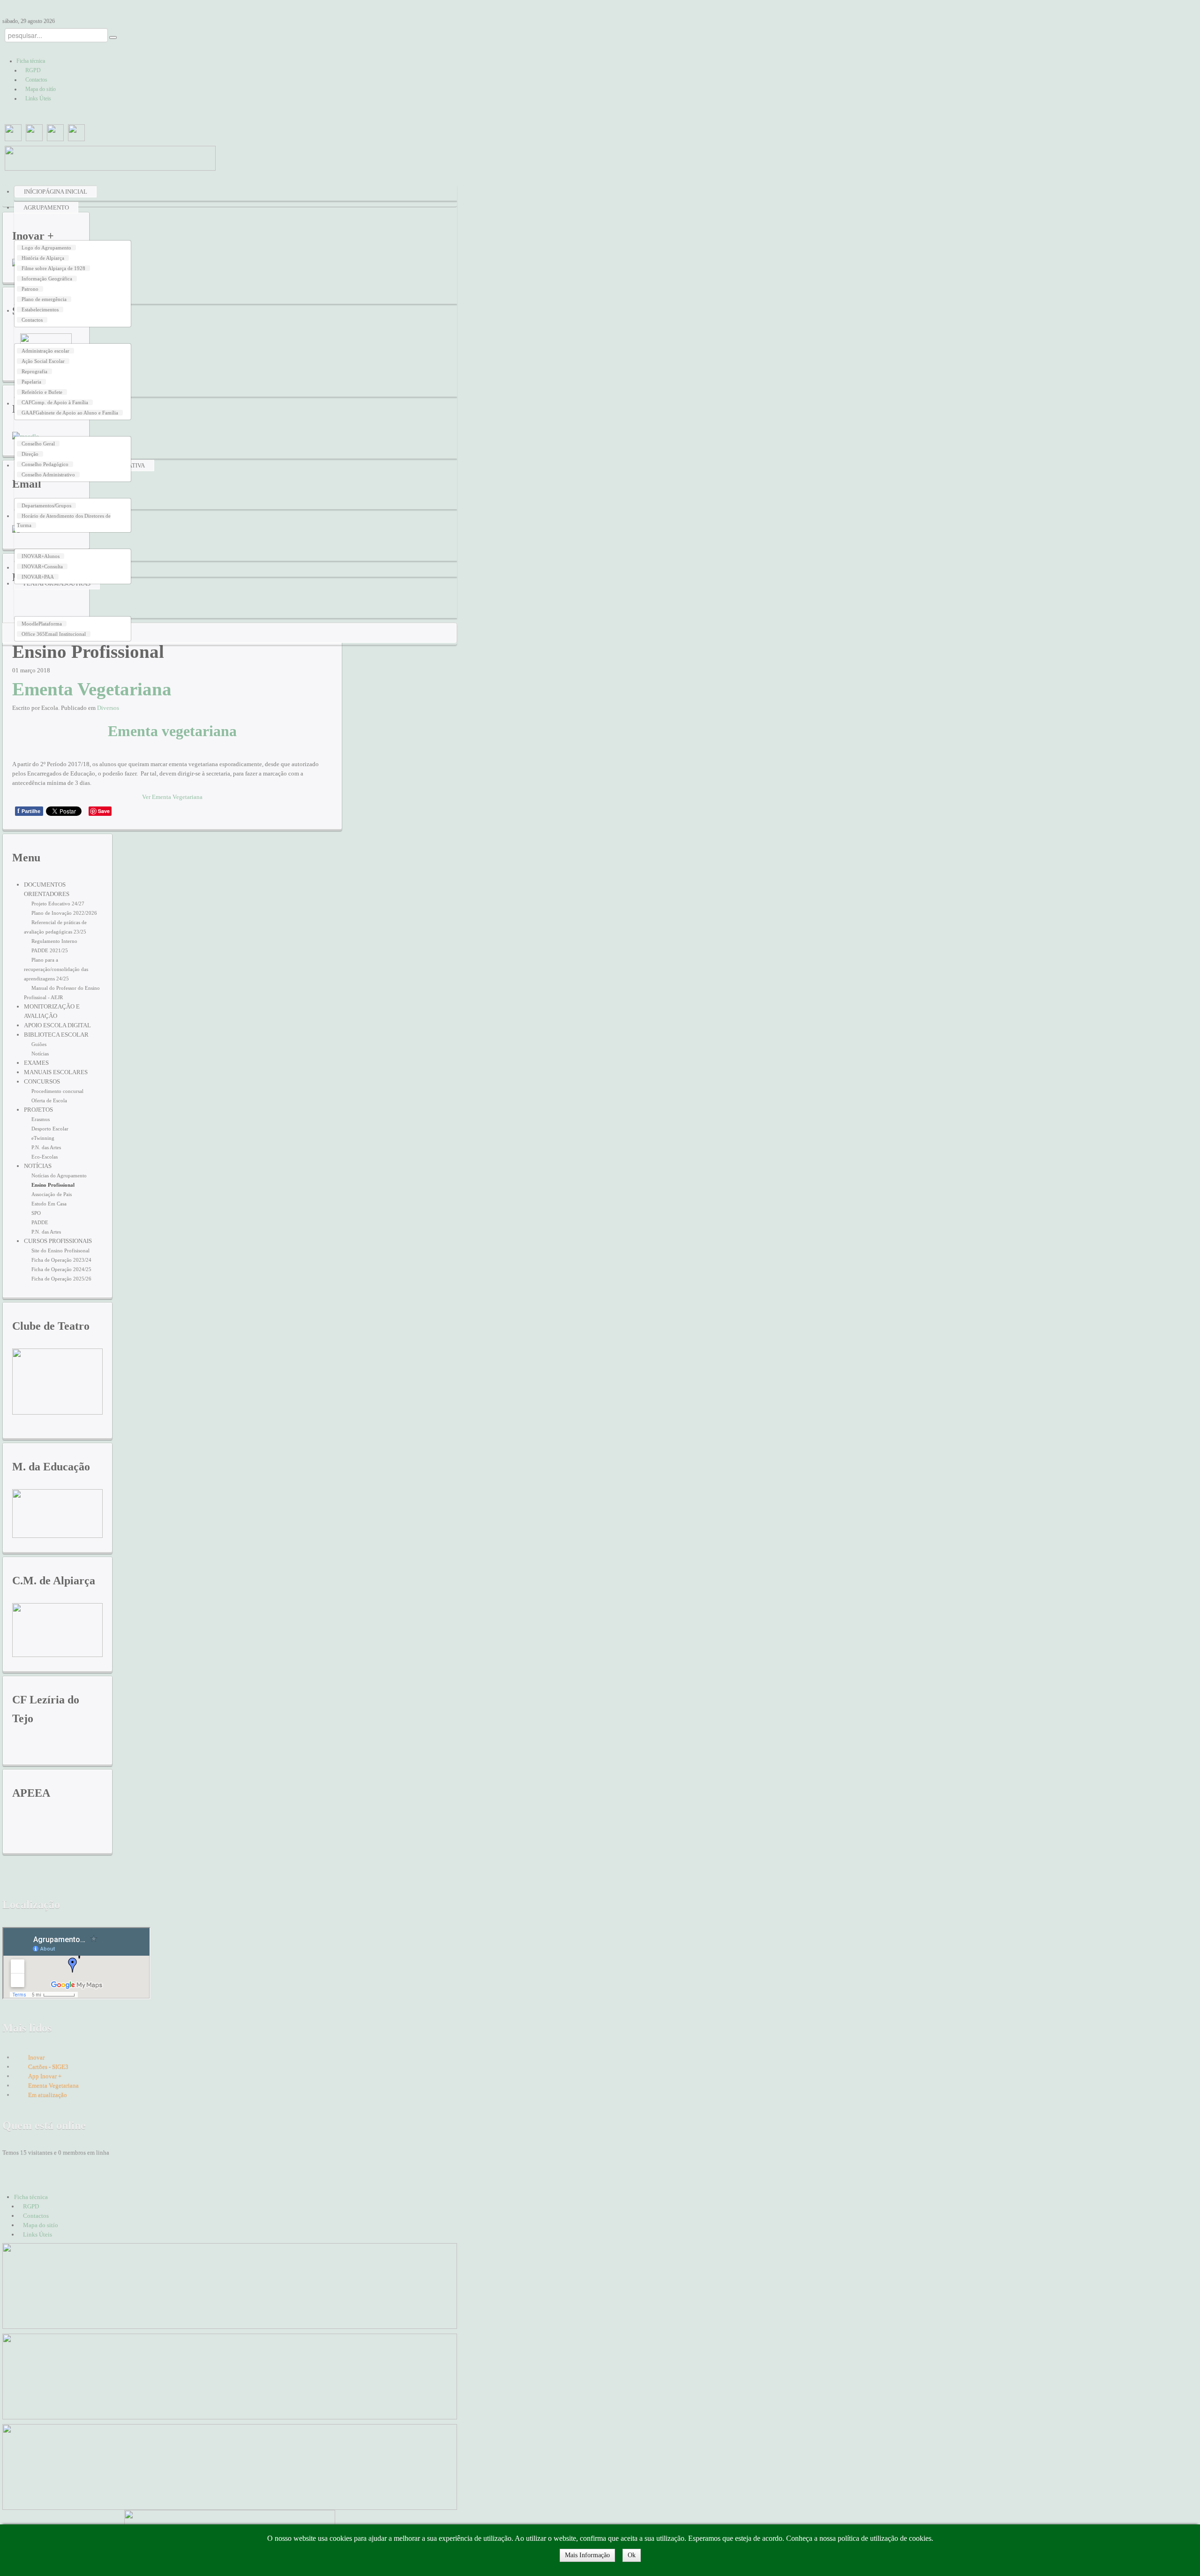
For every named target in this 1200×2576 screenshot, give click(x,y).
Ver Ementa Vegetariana (172, 797)
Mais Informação (587, 2555)
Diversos (108, 708)
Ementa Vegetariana (92, 689)
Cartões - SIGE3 (48, 2067)
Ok (632, 2555)
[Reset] (113, 38)
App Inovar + (45, 2076)
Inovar (36, 2057)
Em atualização (48, 2095)
